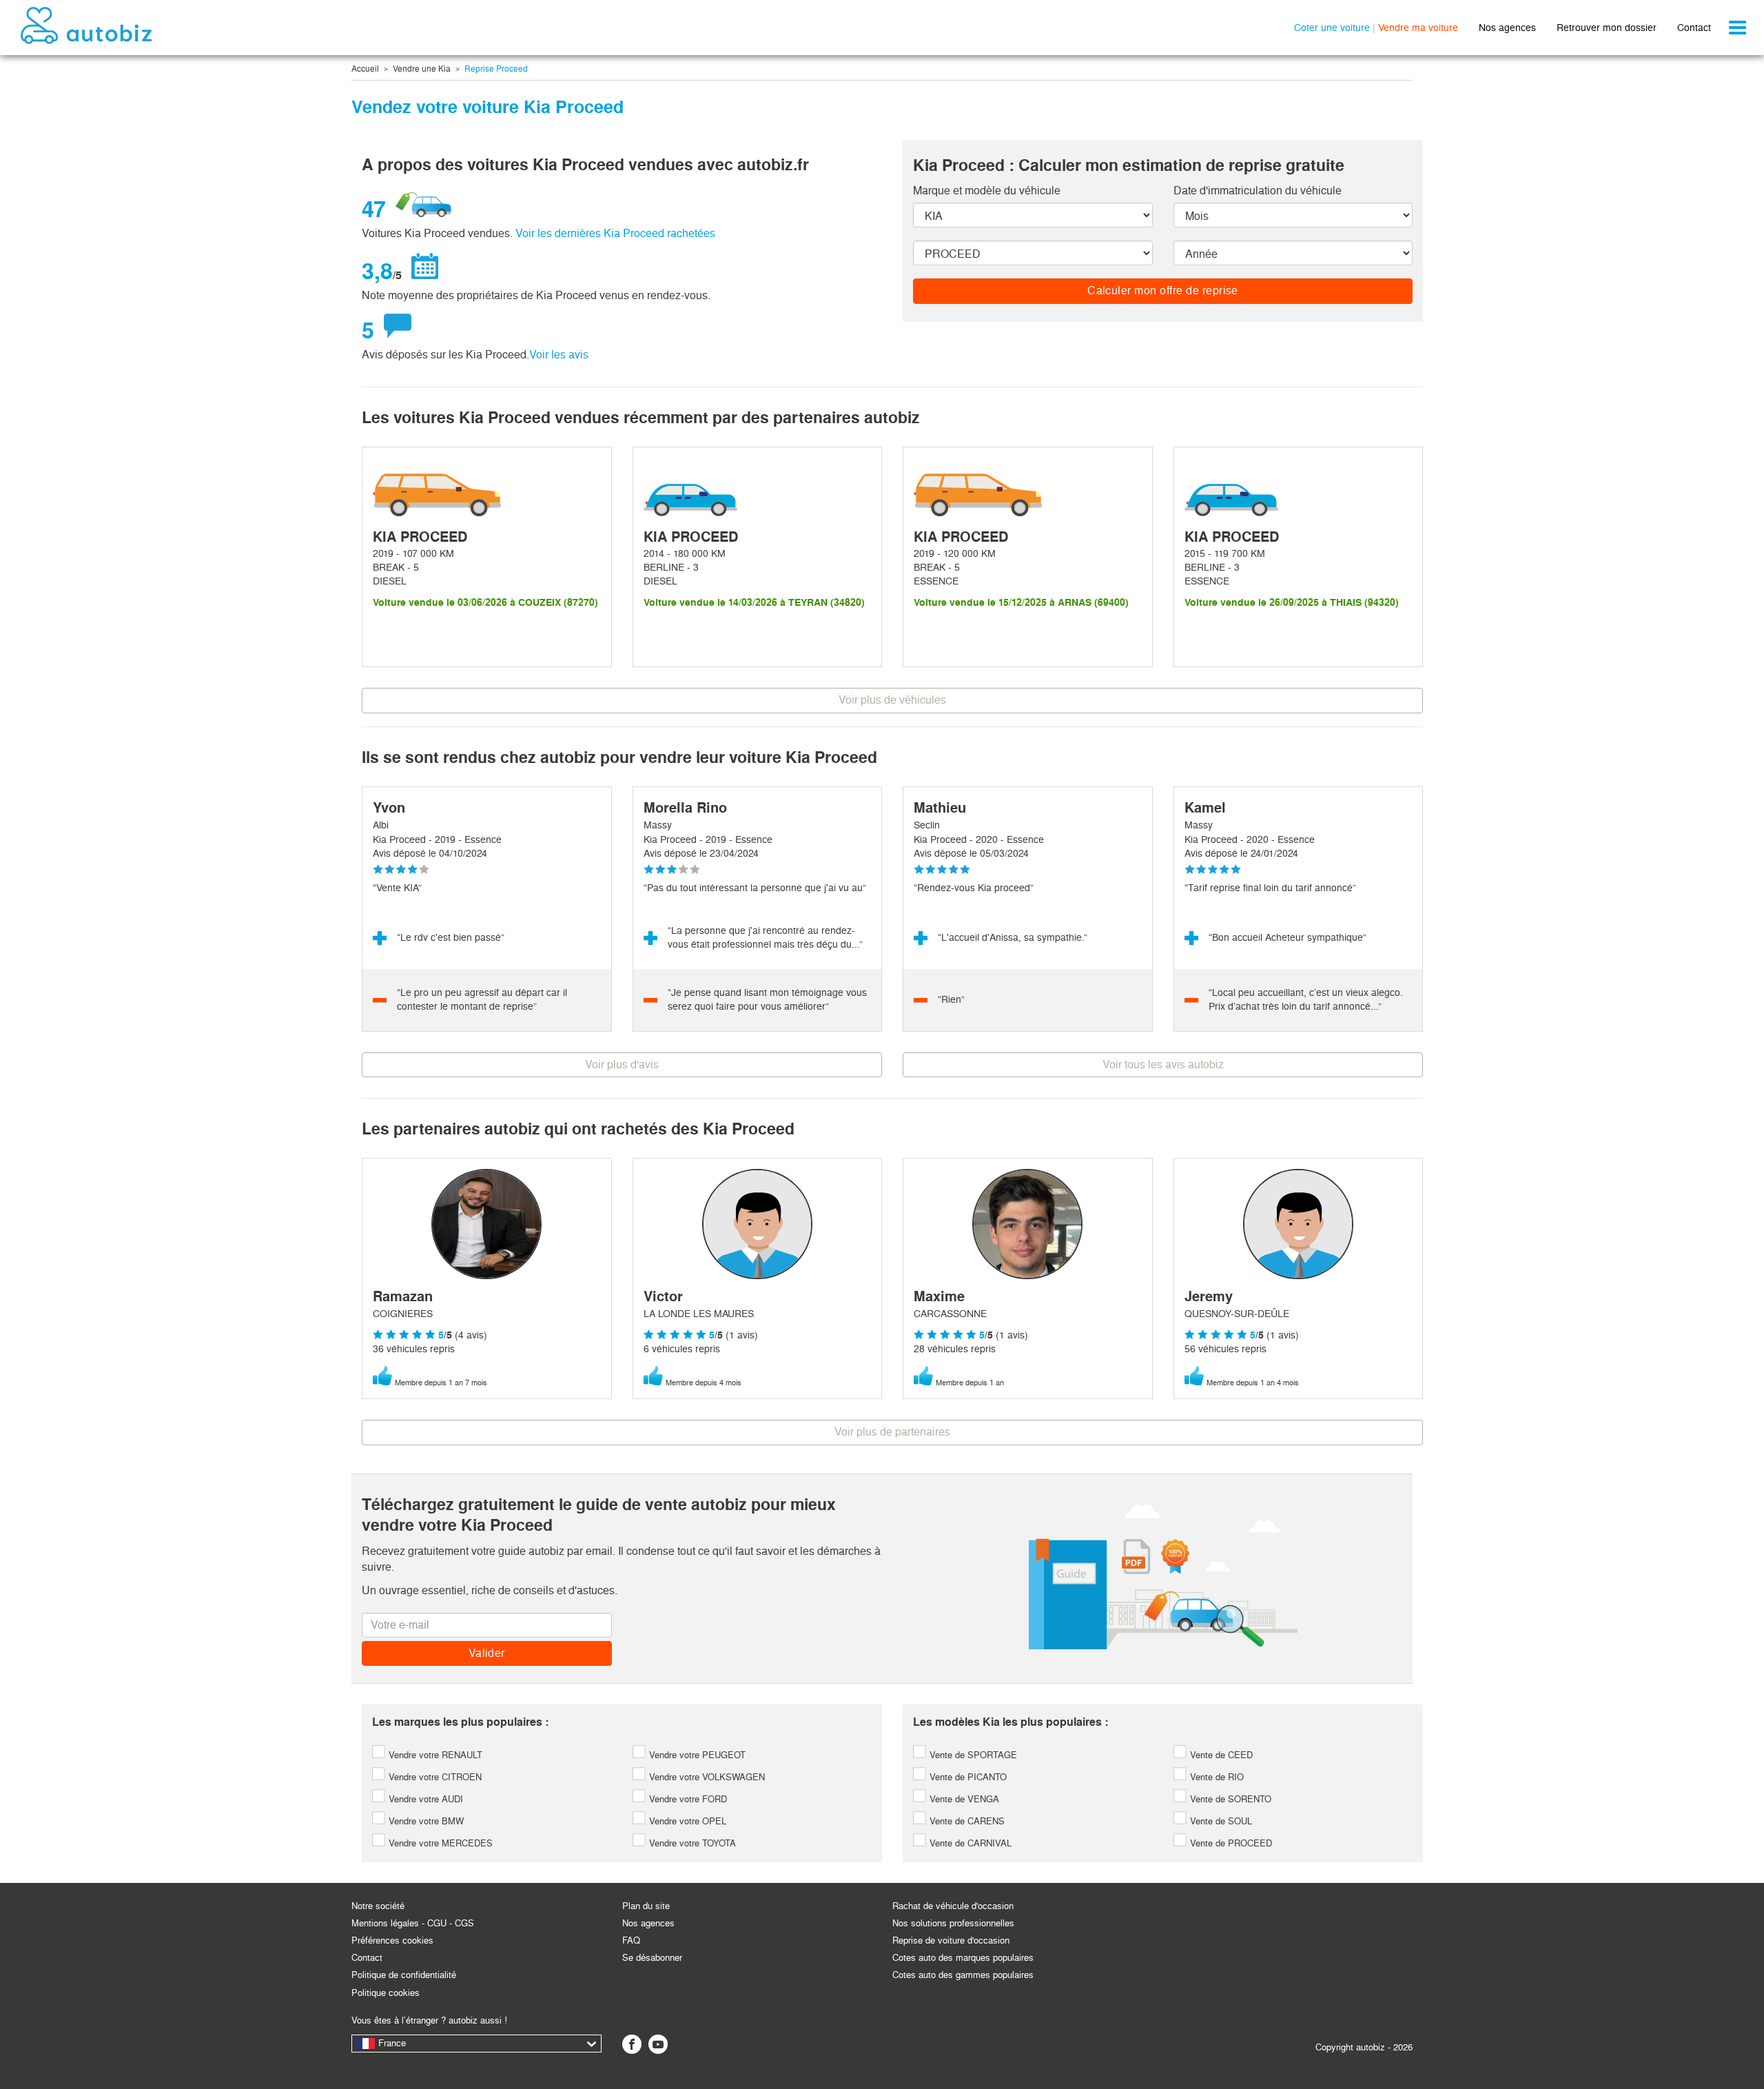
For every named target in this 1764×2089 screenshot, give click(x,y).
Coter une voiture (1332, 28)
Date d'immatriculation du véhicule (1258, 191)
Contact (1694, 28)
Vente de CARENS (966, 1821)
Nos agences (1507, 28)
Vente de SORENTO (1229, 1799)
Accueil (365, 69)
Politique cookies (386, 1993)
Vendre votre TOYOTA (691, 1843)
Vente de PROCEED (1230, 1843)
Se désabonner (652, 1958)
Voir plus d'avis (622, 1064)
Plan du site (646, 1906)
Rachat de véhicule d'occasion (953, 1906)
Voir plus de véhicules (892, 700)
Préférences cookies (392, 1940)
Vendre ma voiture (1418, 28)
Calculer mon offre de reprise (1163, 291)
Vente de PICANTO (967, 1777)
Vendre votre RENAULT (434, 1755)
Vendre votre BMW (425, 1821)
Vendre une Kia (422, 69)
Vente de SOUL (1220, 1821)
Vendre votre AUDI (424, 1799)
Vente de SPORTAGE (972, 1755)
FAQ (631, 1940)
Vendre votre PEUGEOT (696, 1755)
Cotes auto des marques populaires (963, 1958)
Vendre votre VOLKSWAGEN (706, 1777)
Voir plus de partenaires (892, 1432)
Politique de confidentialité (404, 1975)
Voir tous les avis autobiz (1163, 1064)
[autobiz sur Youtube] (658, 2044)
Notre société (378, 1906)
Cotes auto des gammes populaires (963, 1975)
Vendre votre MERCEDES (439, 1843)
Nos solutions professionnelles (953, 1923)
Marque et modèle (987, 191)
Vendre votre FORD (687, 1799)
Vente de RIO (1216, 1777)
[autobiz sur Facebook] (632, 2044)
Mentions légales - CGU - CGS (413, 1923)
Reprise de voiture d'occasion (951, 1940)
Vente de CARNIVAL (969, 1843)
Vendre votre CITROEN (434, 1777)
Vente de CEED (1220, 1755)
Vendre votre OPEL (686, 1821)
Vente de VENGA (963, 1799)
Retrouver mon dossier (1607, 28)
